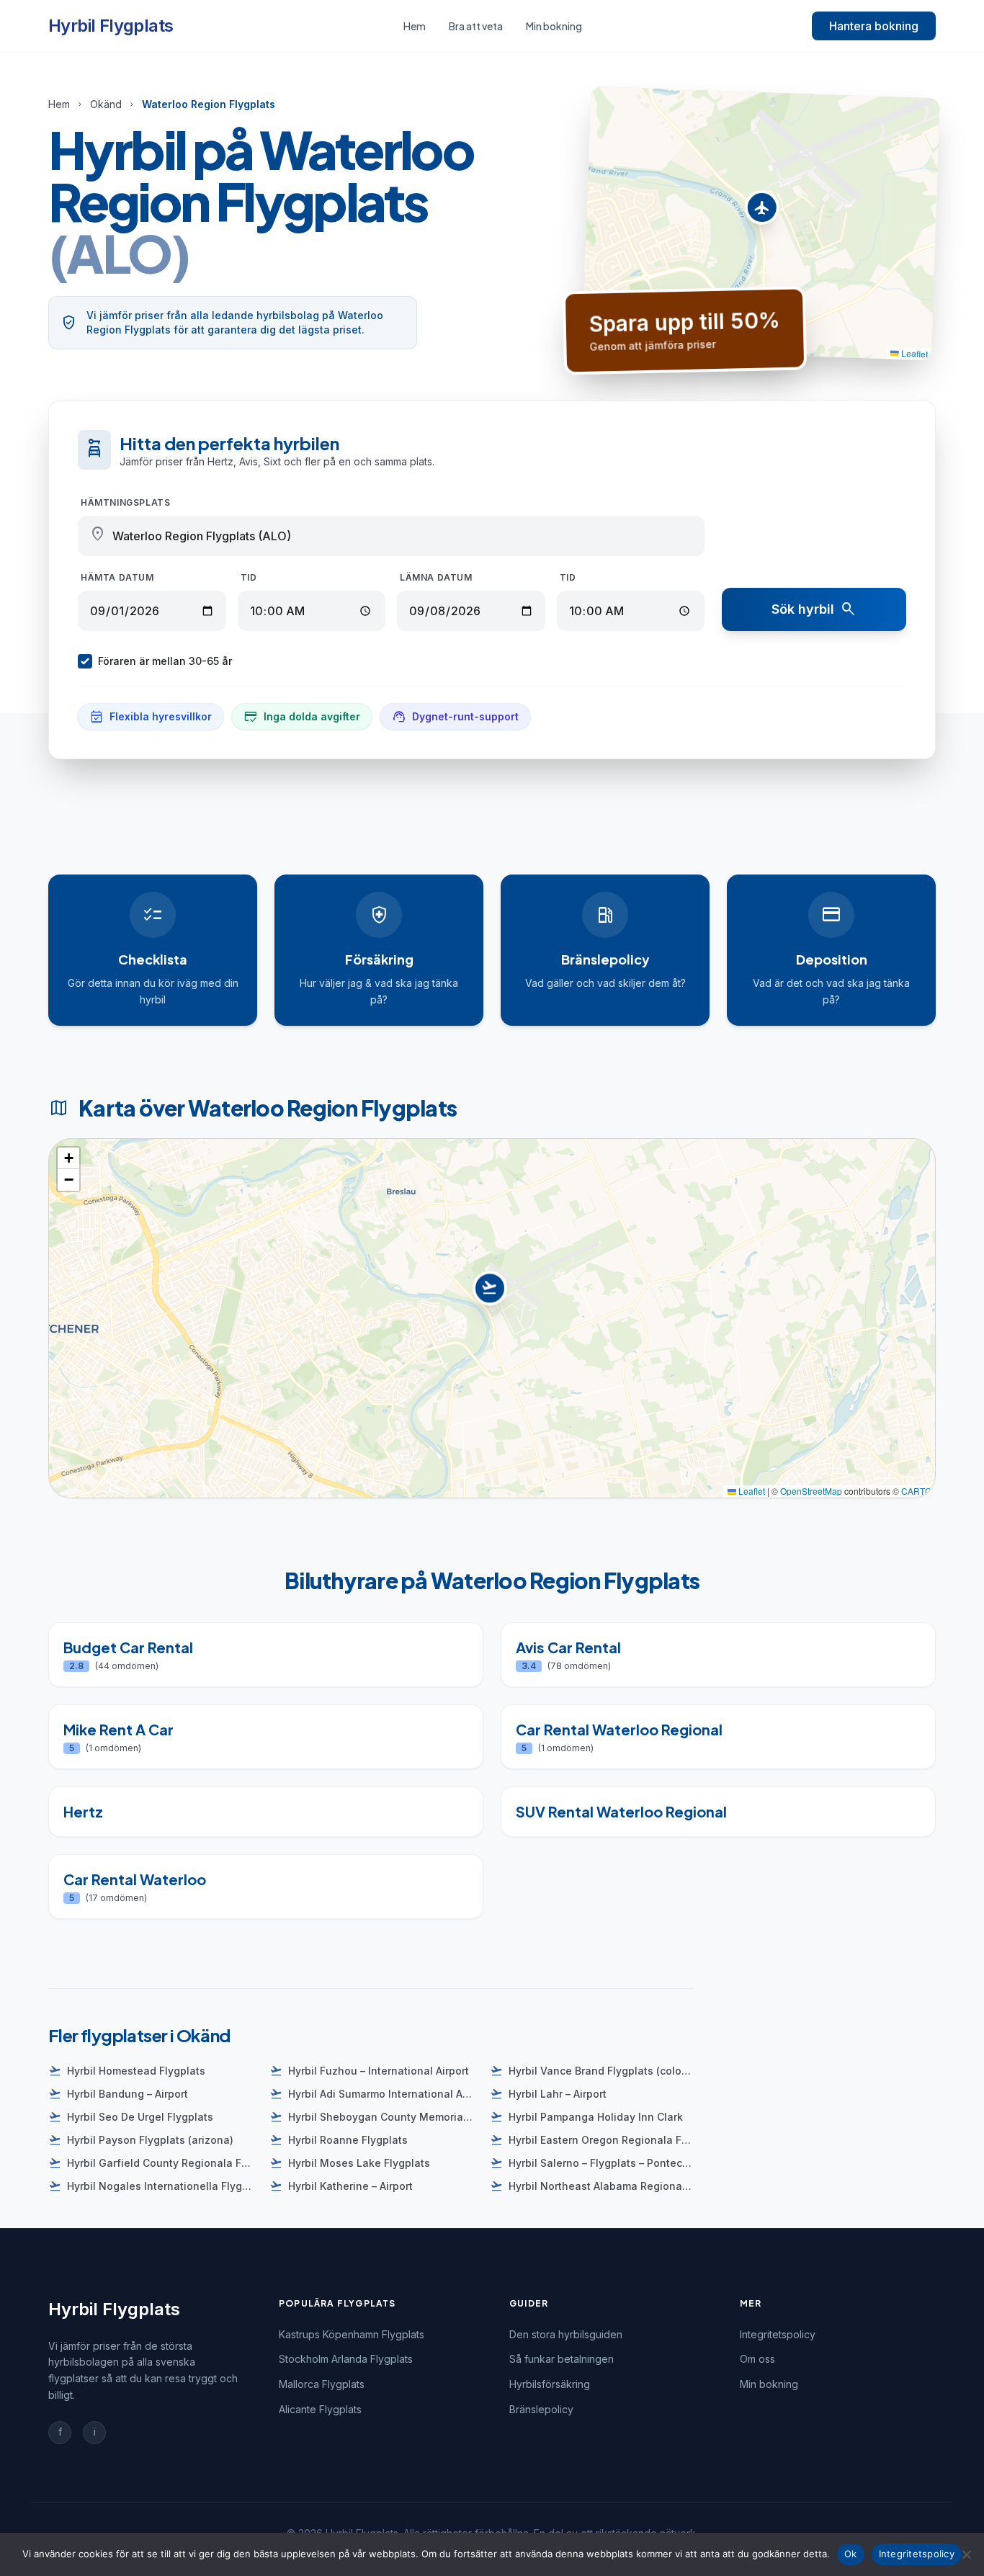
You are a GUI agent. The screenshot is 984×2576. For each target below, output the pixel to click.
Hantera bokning (874, 26)
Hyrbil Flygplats (111, 26)
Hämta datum (117, 577)
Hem (415, 26)
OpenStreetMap (811, 1491)
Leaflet (914, 353)
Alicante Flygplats (320, 2409)
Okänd (106, 104)
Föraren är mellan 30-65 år (165, 661)
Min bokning (554, 26)
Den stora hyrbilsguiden (566, 2334)
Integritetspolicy (778, 2334)
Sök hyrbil (814, 609)
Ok (851, 2554)
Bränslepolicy (541, 2409)
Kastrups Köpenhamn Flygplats (352, 2334)
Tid (249, 577)
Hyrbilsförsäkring (550, 2384)
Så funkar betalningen (562, 2359)
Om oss (757, 2359)
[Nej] (966, 2554)
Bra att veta (476, 26)
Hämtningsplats (125, 502)
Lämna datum (436, 577)
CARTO (916, 1491)
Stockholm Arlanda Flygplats (346, 2359)
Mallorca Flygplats (322, 2384)
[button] (762, 211)
